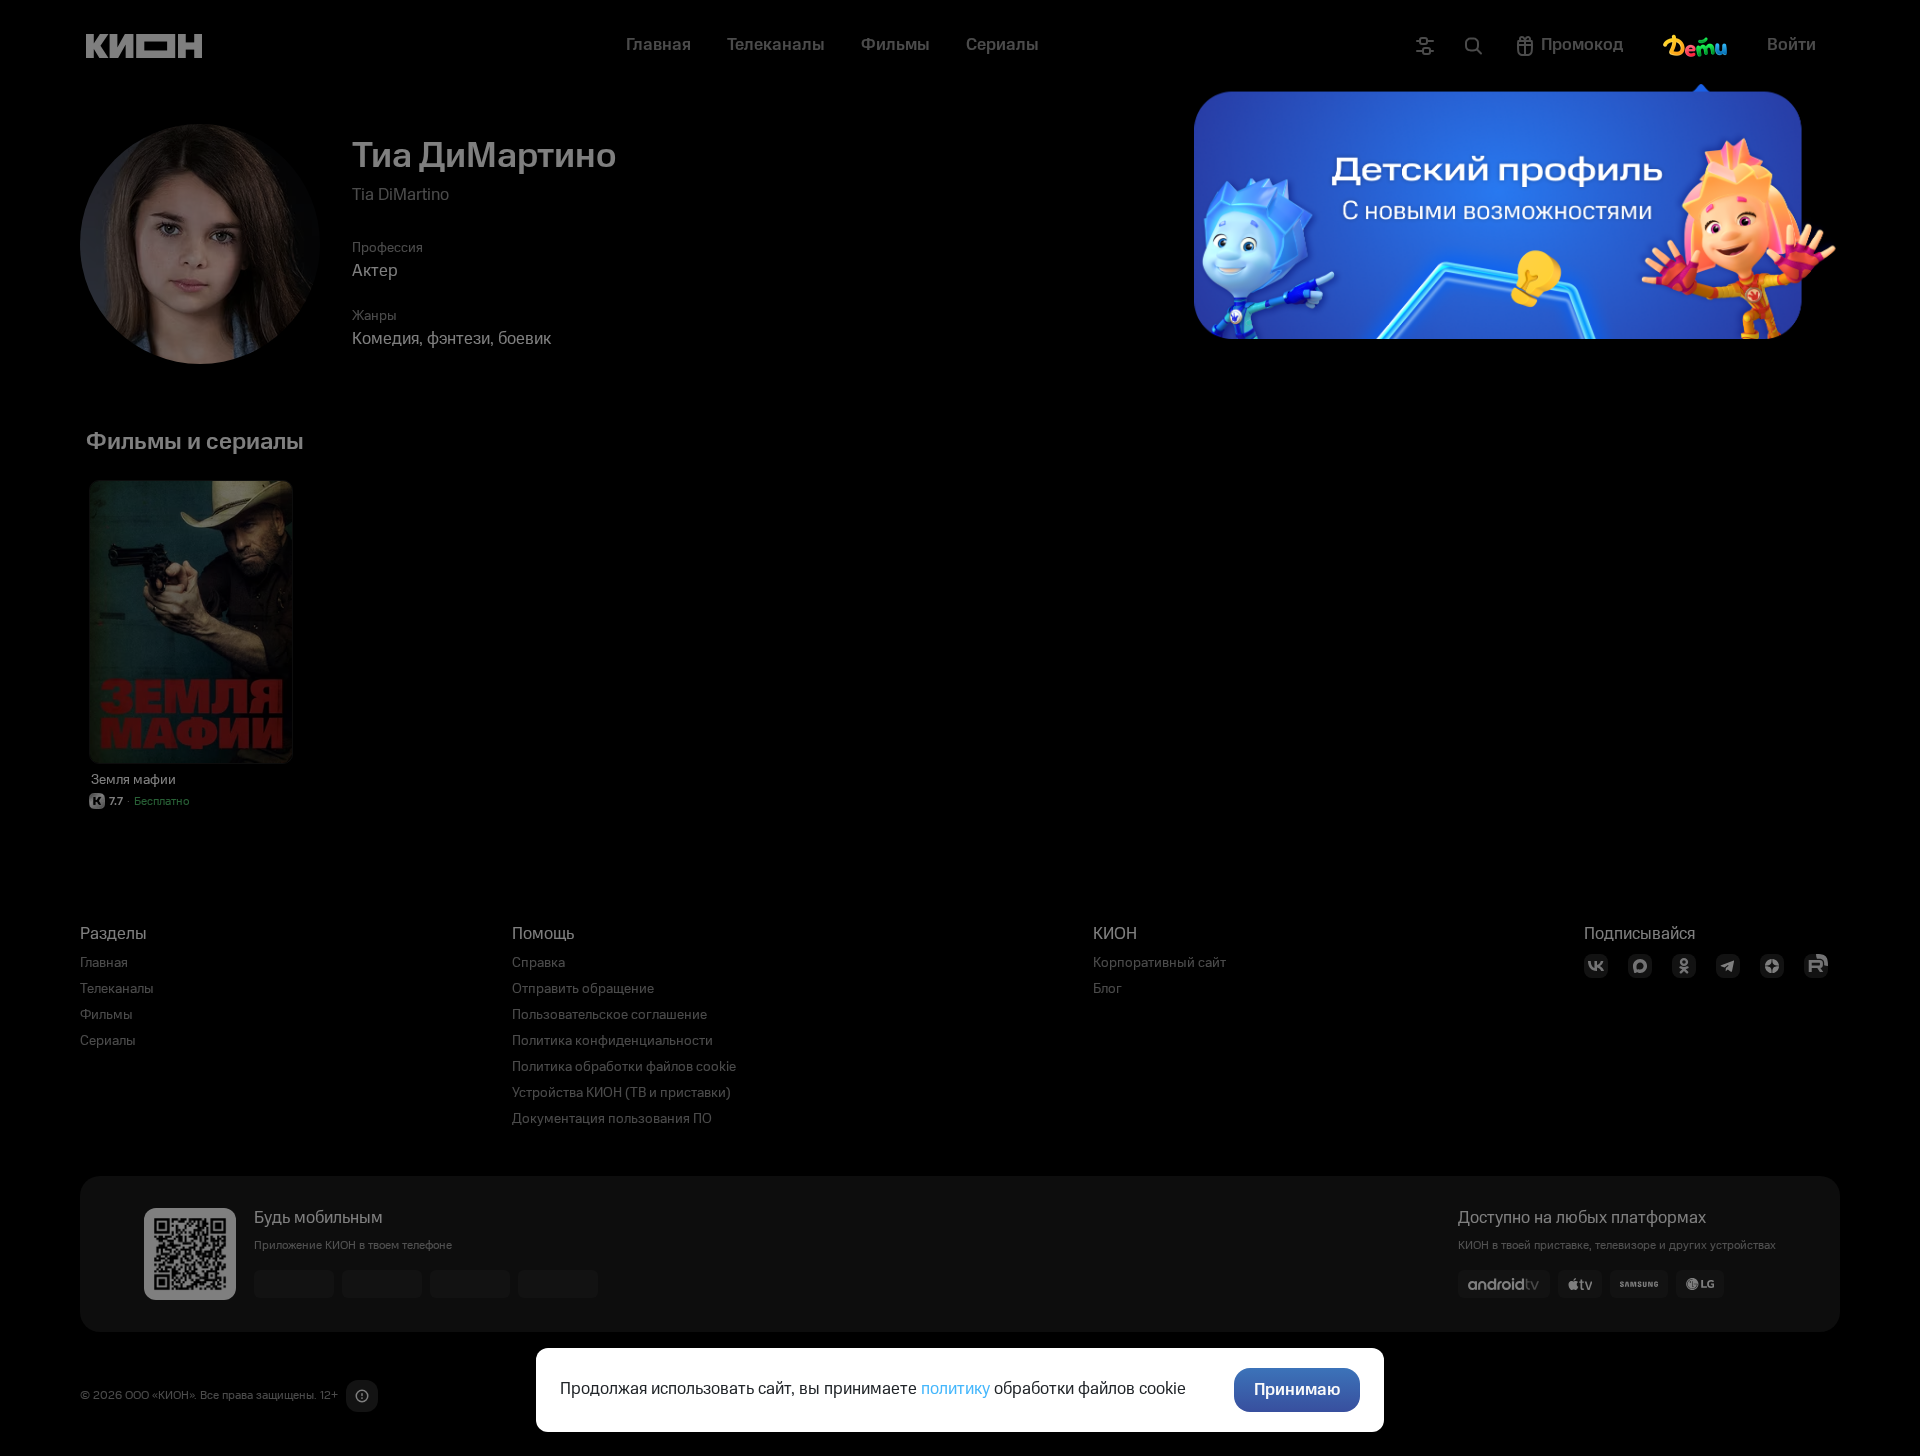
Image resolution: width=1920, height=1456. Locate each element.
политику (955, 1389)
